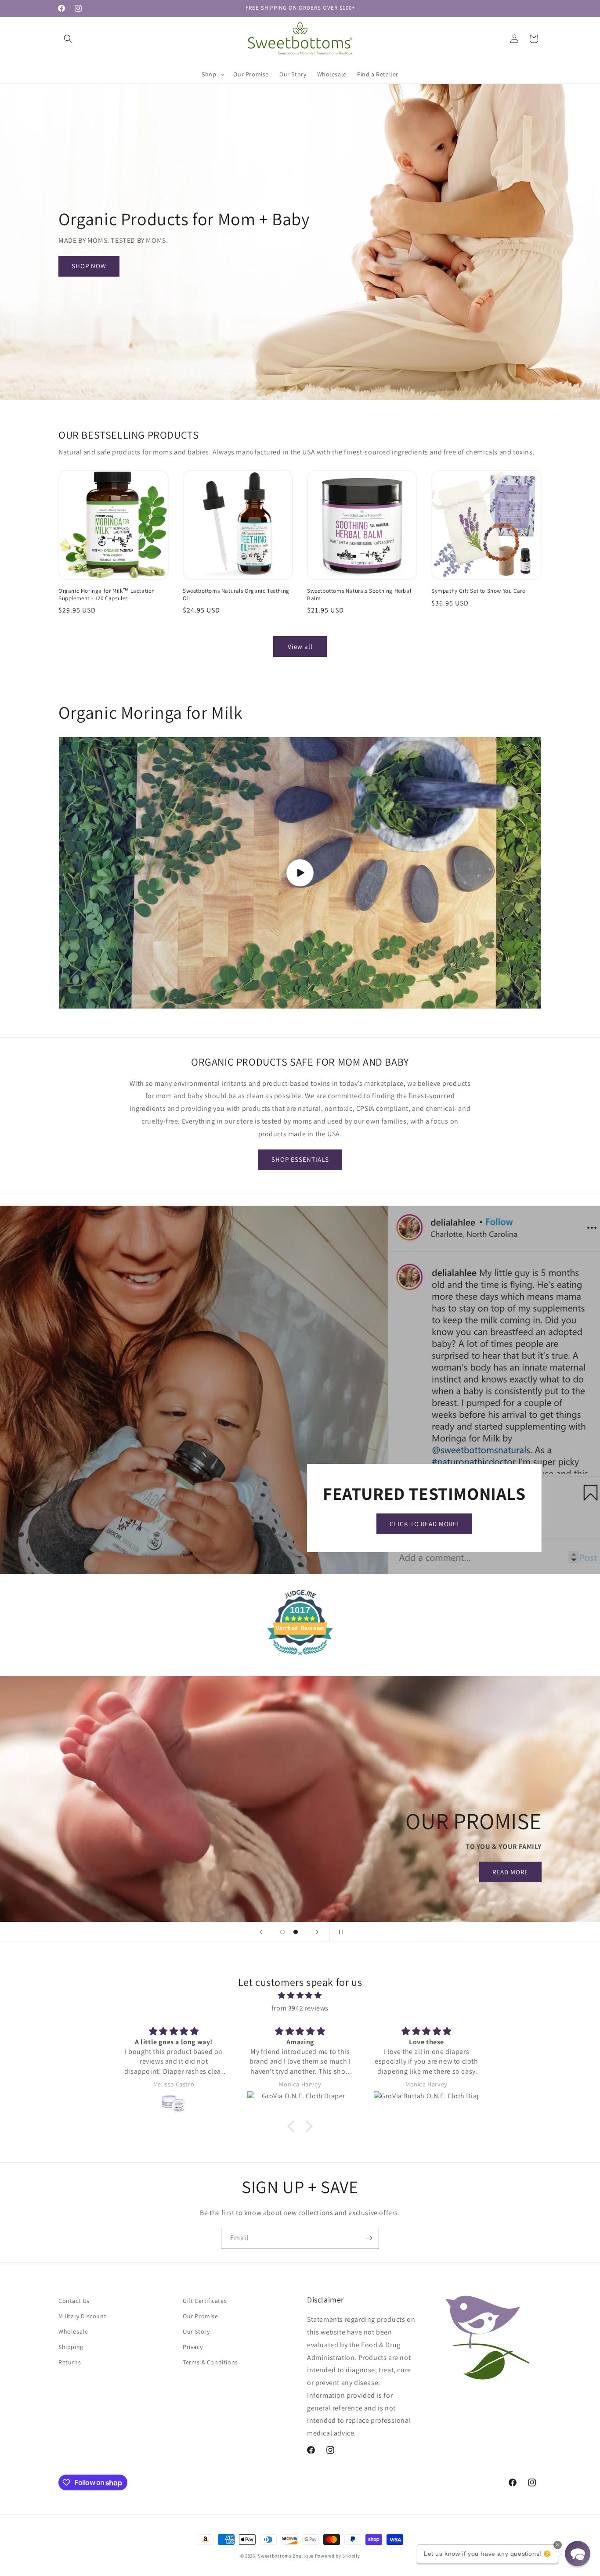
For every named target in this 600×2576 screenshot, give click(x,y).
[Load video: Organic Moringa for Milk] (300, 873)
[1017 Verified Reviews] (300, 1657)
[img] (300, 1996)
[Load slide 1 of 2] (282, 1932)
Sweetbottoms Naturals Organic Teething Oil (236, 595)
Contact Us (74, 2301)
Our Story (196, 2332)
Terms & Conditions (210, 2363)
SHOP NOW (89, 266)
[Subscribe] (369, 2238)
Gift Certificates (205, 2301)
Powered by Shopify (338, 2556)
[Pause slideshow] (339, 1932)
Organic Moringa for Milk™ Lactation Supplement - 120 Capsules (107, 595)
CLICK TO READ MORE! (424, 1524)
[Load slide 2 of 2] (296, 1932)
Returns (70, 2363)
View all (300, 647)
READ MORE (157, 1872)
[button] (68, 39)
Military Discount (82, 2317)
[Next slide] (317, 1932)
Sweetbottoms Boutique (286, 2556)
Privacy (193, 2347)
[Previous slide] (261, 1932)
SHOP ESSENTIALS (300, 1160)
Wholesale (73, 2332)
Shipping (71, 2347)
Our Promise (201, 2317)
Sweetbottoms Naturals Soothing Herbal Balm (359, 595)
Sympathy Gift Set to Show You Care (478, 591)
